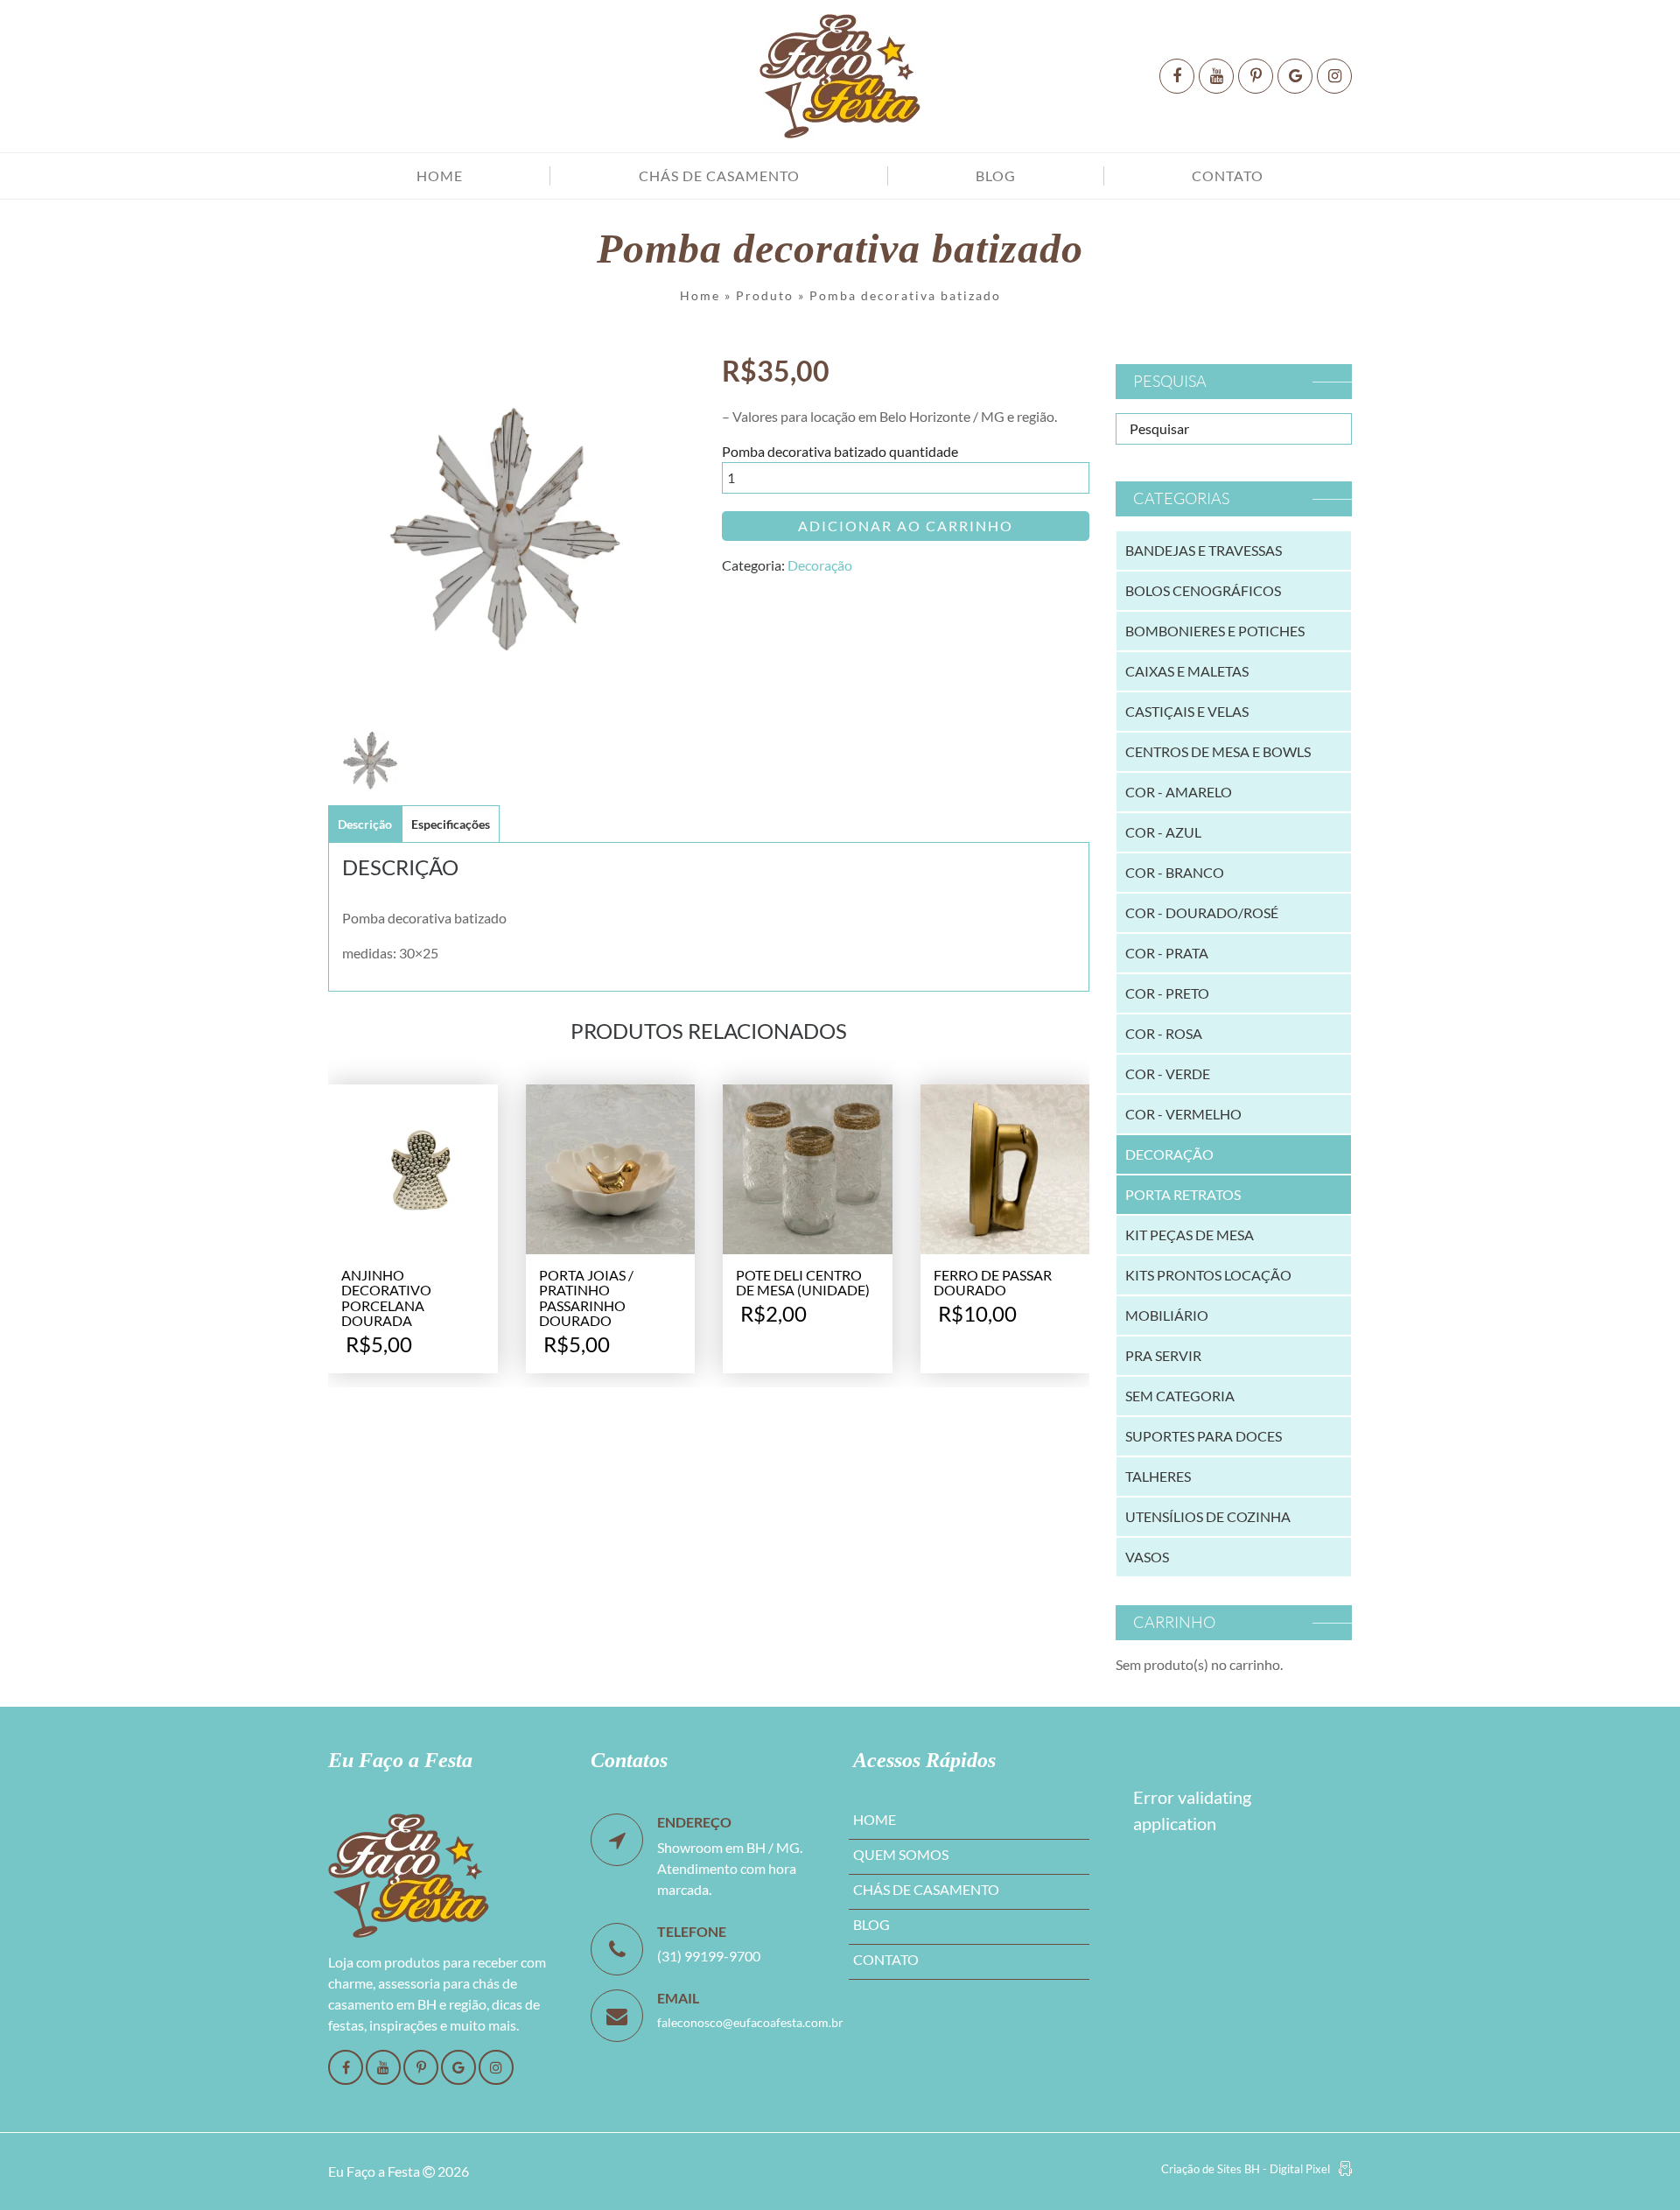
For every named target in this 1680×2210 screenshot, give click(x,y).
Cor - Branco (1175, 872)
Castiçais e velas (1187, 711)
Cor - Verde (1168, 1073)
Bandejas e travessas (1204, 550)
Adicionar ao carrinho (906, 526)
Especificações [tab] (451, 824)
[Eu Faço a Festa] (840, 76)
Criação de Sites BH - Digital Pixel (1246, 2169)
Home (440, 175)
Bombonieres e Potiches (1215, 631)
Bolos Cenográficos (1203, 590)
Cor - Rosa (1164, 1033)
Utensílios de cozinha (1208, 1516)
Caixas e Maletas (1187, 671)
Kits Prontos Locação (1208, 1275)
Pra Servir (1163, 1355)
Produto (765, 295)
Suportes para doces (1204, 1436)
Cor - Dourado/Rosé (1202, 912)
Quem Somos (901, 1854)
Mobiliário (1167, 1315)
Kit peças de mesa (1190, 1235)
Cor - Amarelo (1179, 792)
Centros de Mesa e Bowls (1218, 751)
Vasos (1147, 1557)
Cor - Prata (1167, 953)
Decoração (820, 565)
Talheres (1158, 1476)
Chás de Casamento (719, 175)
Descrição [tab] (365, 824)
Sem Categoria (1180, 1396)
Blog (996, 175)
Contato (1228, 175)
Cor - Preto (1167, 993)
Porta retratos (1183, 1194)
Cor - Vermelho (1183, 1114)
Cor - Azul (1163, 832)
